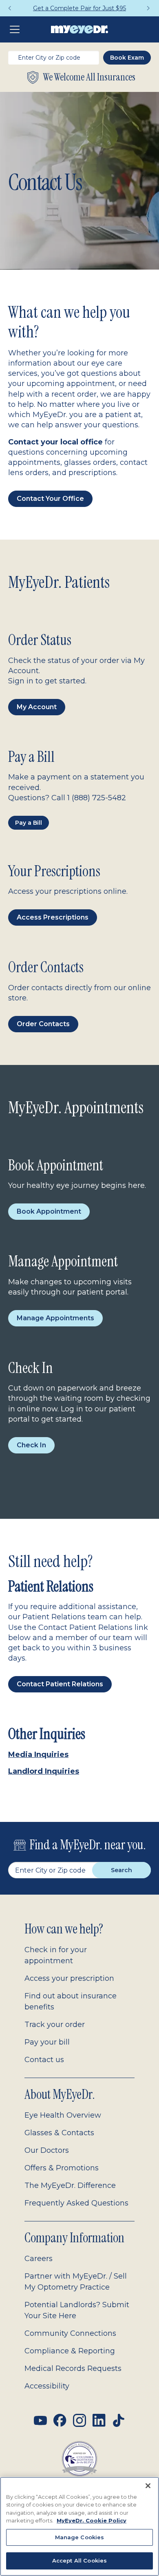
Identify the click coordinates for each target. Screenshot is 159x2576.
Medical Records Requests (73, 2368)
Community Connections (70, 2333)
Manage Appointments (55, 1318)
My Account (37, 707)
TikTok (119, 2420)
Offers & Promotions (62, 2168)
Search (121, 1870)
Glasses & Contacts (59, 2133)
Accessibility (47, 2386)
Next (149, 8)
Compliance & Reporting (70, 2351)
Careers (39, 2259)
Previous (10, 8)
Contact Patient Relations (60, 1684)
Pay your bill (47, 2042)
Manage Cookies (80, 2537)
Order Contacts (43, 1024)
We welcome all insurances (89, 77)
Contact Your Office (50, 499)
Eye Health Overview (63, 2115)
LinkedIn (99, 2420)
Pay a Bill (29, 823)
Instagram (79, 2420)
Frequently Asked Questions (76, 2203)
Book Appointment (49, 1211)
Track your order (55, 2025)
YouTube (40, 2420)
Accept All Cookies (79, 2560)
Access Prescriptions (53, 917)
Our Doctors (47, 2150)
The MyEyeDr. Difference (70, 2185)
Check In (31, 1445)
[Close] (148, 2486)
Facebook (60, 2420)
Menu (16, 29)
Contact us (44, 2060)
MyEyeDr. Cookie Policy (92, 2520)
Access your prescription (69, 1978)
